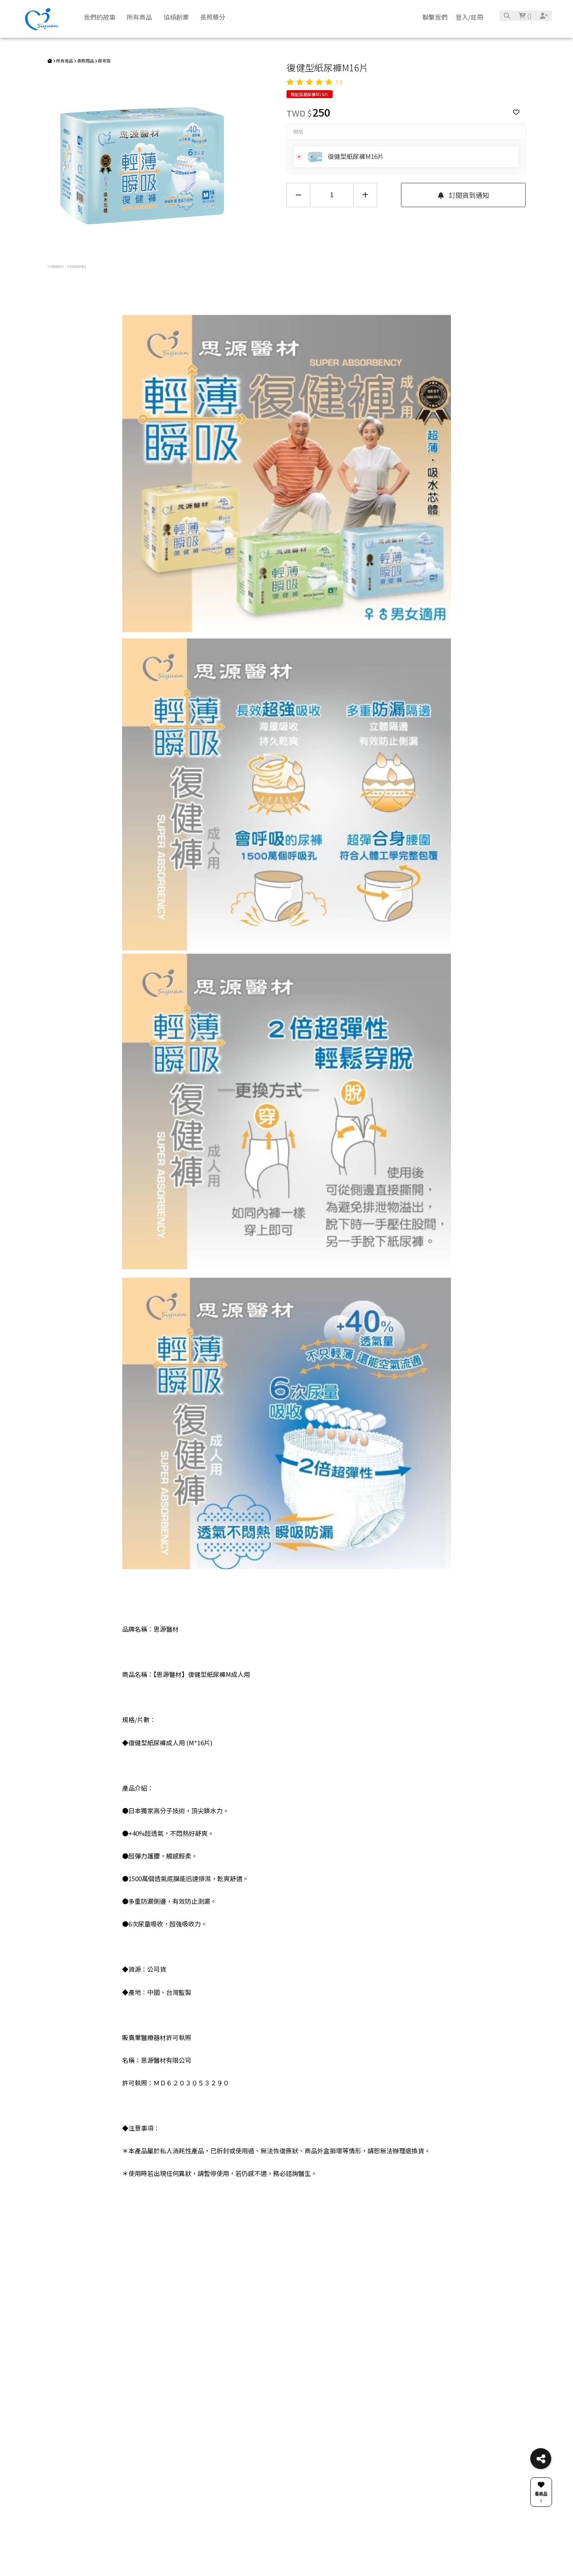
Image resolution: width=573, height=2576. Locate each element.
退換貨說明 (344, 2266)
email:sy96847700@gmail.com (262, 2253)
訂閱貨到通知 (468, 195)
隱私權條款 (344, 2276)
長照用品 (86, 61)
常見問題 (181, 2253)
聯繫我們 (435, 17)
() (529, 16)
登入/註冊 (469, 17)
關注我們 (395, 2253)
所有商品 (65, 61)
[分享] (541, 2459)
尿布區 (104, 61)
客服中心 (343, 2253)
